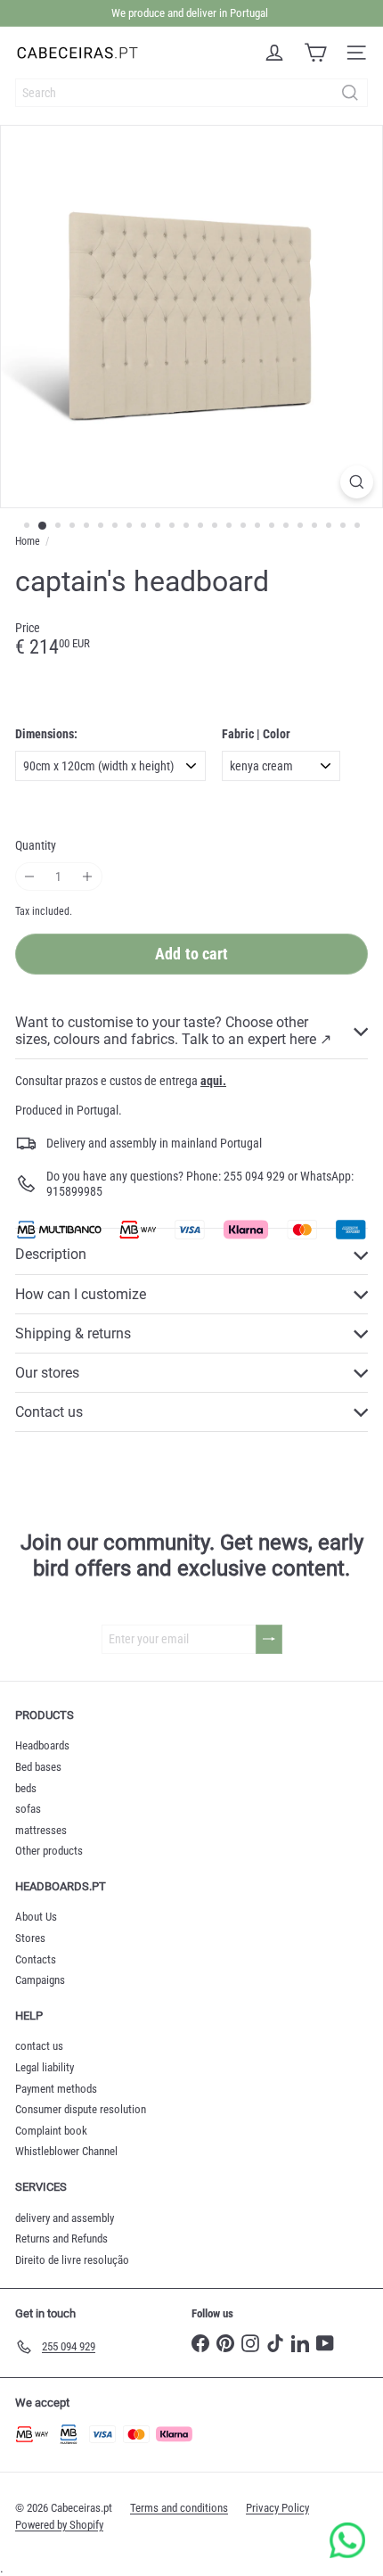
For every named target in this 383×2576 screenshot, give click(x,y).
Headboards (42, 1745)
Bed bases (38, 1767)
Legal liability (45, 2067)
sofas (28, 1809)
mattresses (41, 1830)
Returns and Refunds (61, 2239)
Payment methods (56, 2089)
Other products (49, 1851)
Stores (30, 1938)
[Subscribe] (269, 1639)
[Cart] (315, 53)
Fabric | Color (256, 734)
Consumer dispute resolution (81, 2109)
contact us (39, 2046)
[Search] (350, 93)
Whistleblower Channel (66, 2151)
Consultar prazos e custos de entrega (121, 1081)
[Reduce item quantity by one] (30, 877)
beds (26, 1788)
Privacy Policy (277, 2508)
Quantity (36, 845)
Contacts (36, 1959)
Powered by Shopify (59, 2525)
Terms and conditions (179, 2508)
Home (28, 541)
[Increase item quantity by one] (88, 877)
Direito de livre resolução (72, 2260)
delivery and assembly (65, 2218)
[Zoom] (357, 482)
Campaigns (40, 1980)
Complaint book (51, 2131)
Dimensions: (46, 734)
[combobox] (191, 93)
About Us (36, 1917)
